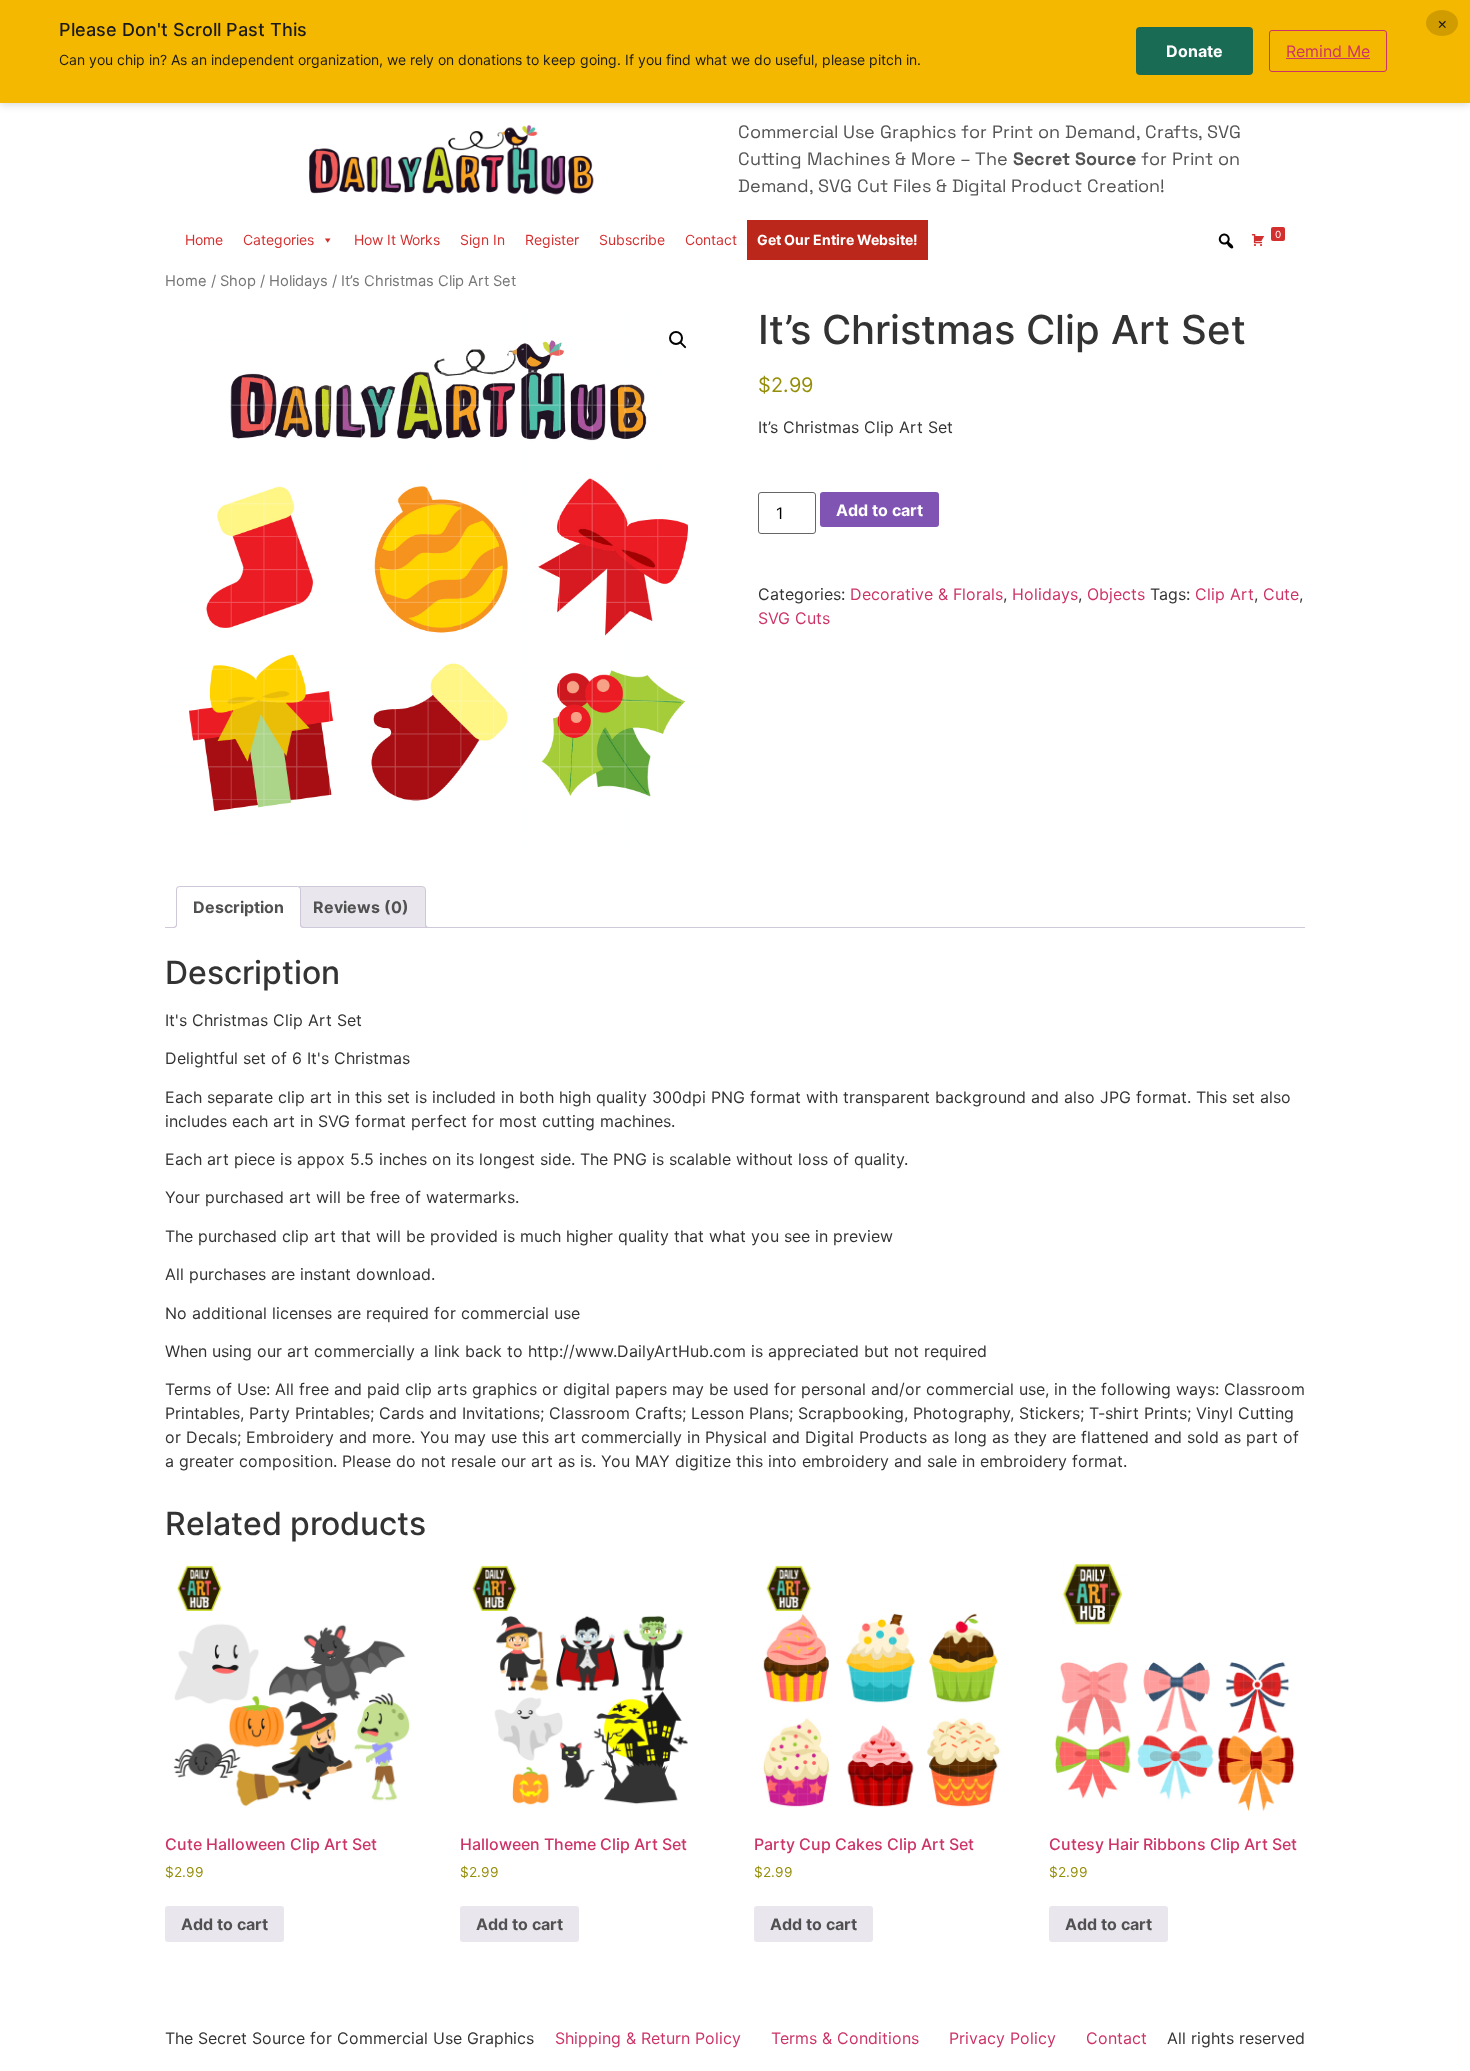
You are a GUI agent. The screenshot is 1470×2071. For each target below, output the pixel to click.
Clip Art (1224, 594)
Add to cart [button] (224, 1924)
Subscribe (632, 239)
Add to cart (879, 510)
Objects (1116, 594)
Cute (1281, 594)
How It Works (397, 239)
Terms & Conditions (845, 2038)
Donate (1194, 51)
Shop (238, 281)
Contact (711, 239)
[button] (678, 340)
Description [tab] (238, 907)
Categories (278, 239)
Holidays (298, 281)
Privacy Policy (1002, 2038)
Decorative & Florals (926, 594)
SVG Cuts (794, 618)
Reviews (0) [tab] (361, 907)
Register (552, 239)
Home (204, 239)
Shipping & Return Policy (648, 2038)
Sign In (482, 239)
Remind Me (1328, 51)
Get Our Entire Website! (837, 239)
